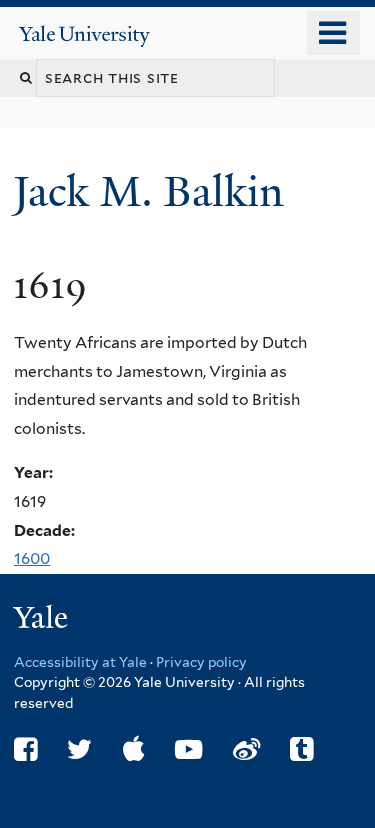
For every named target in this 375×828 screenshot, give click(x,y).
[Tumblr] (301, 749)
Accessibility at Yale (80, 662)
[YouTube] (188, 749)
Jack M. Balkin (154, 191)
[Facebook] (25, 749)
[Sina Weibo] (246, 749)
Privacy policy (201, 662)
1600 (32, 558)
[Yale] (43, 620)
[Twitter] (79, 749)
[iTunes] (134, 749)
